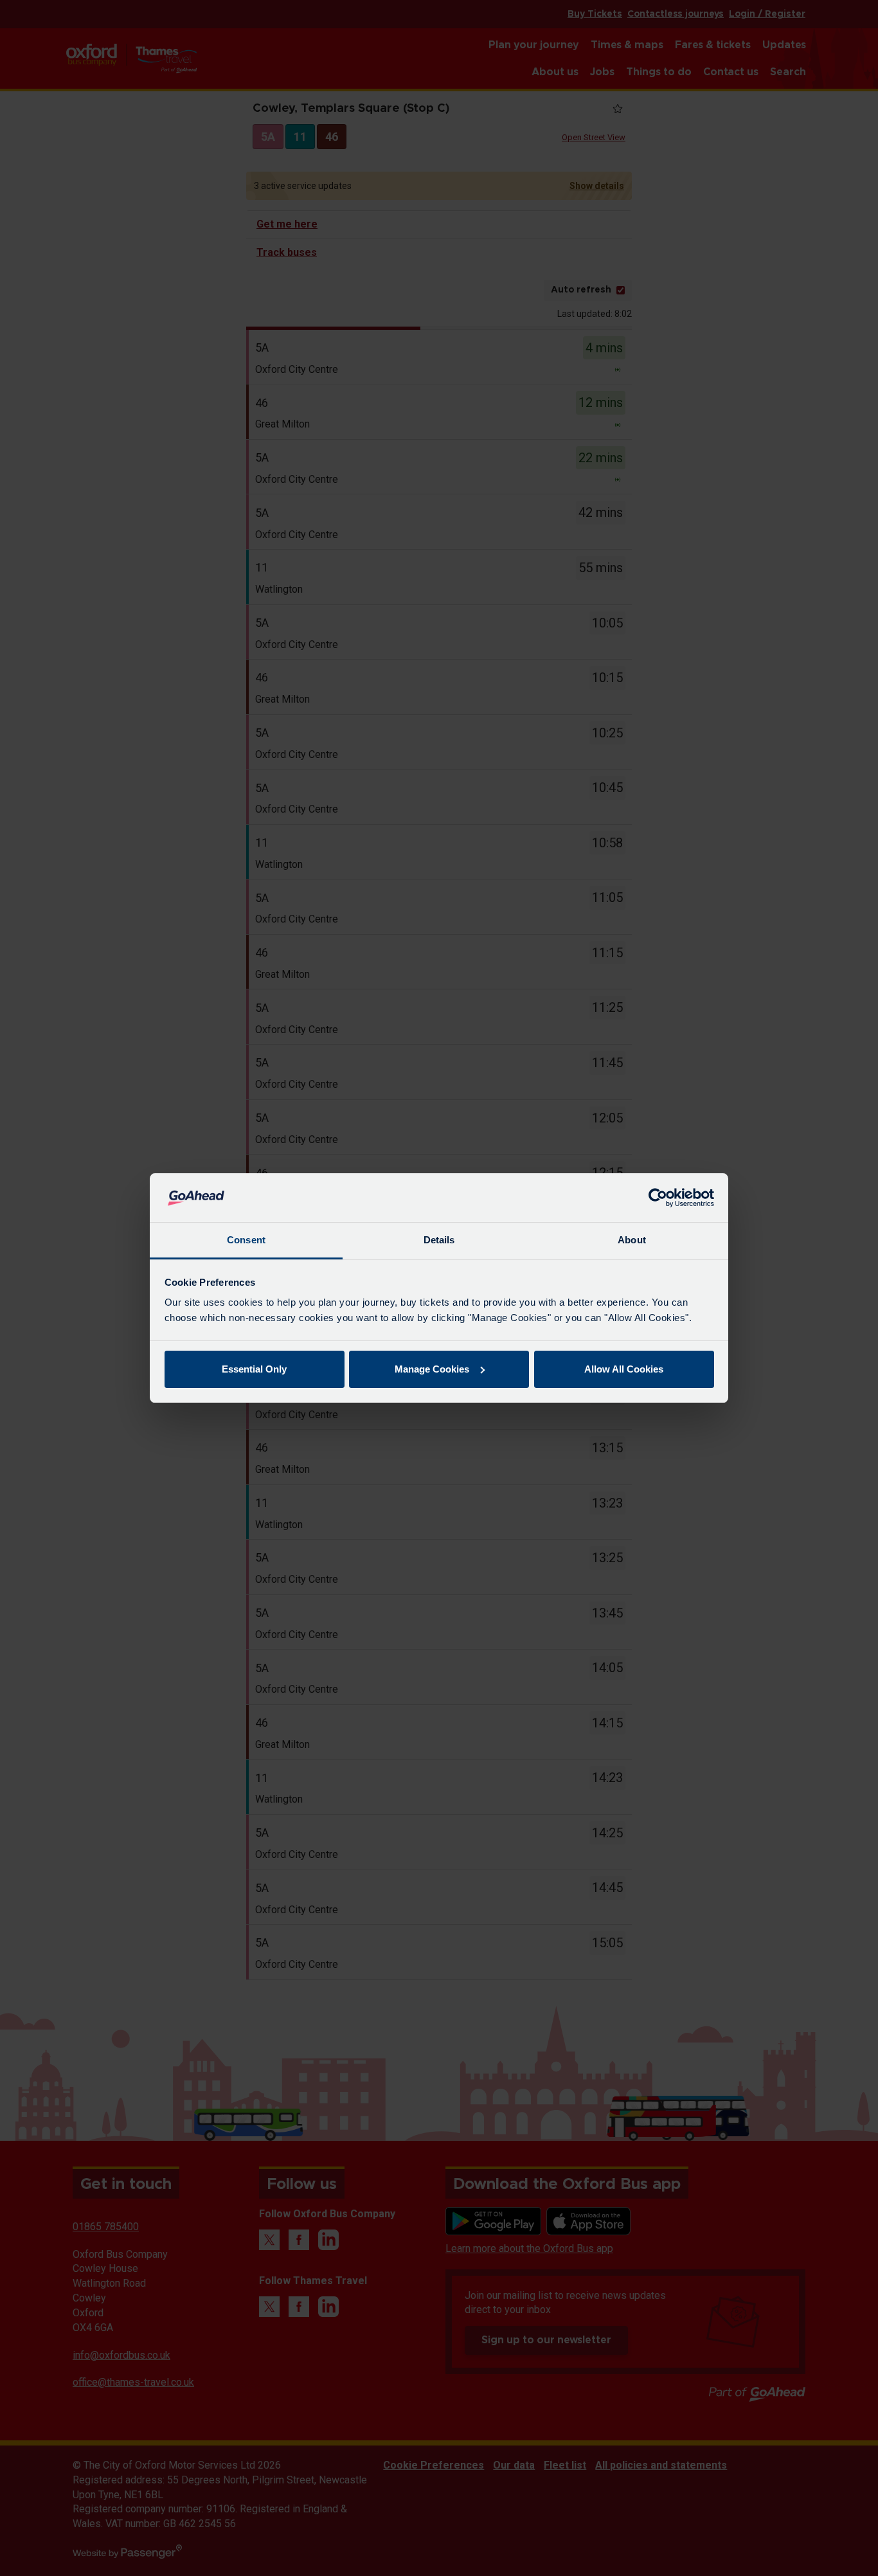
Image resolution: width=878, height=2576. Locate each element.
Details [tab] (439, 1240)
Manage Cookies (432, 1369)
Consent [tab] (246, 1240)
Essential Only (254, 1369)
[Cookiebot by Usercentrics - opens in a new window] (658, 1198)
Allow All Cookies (624, 1369)
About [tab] (632, 1240)
